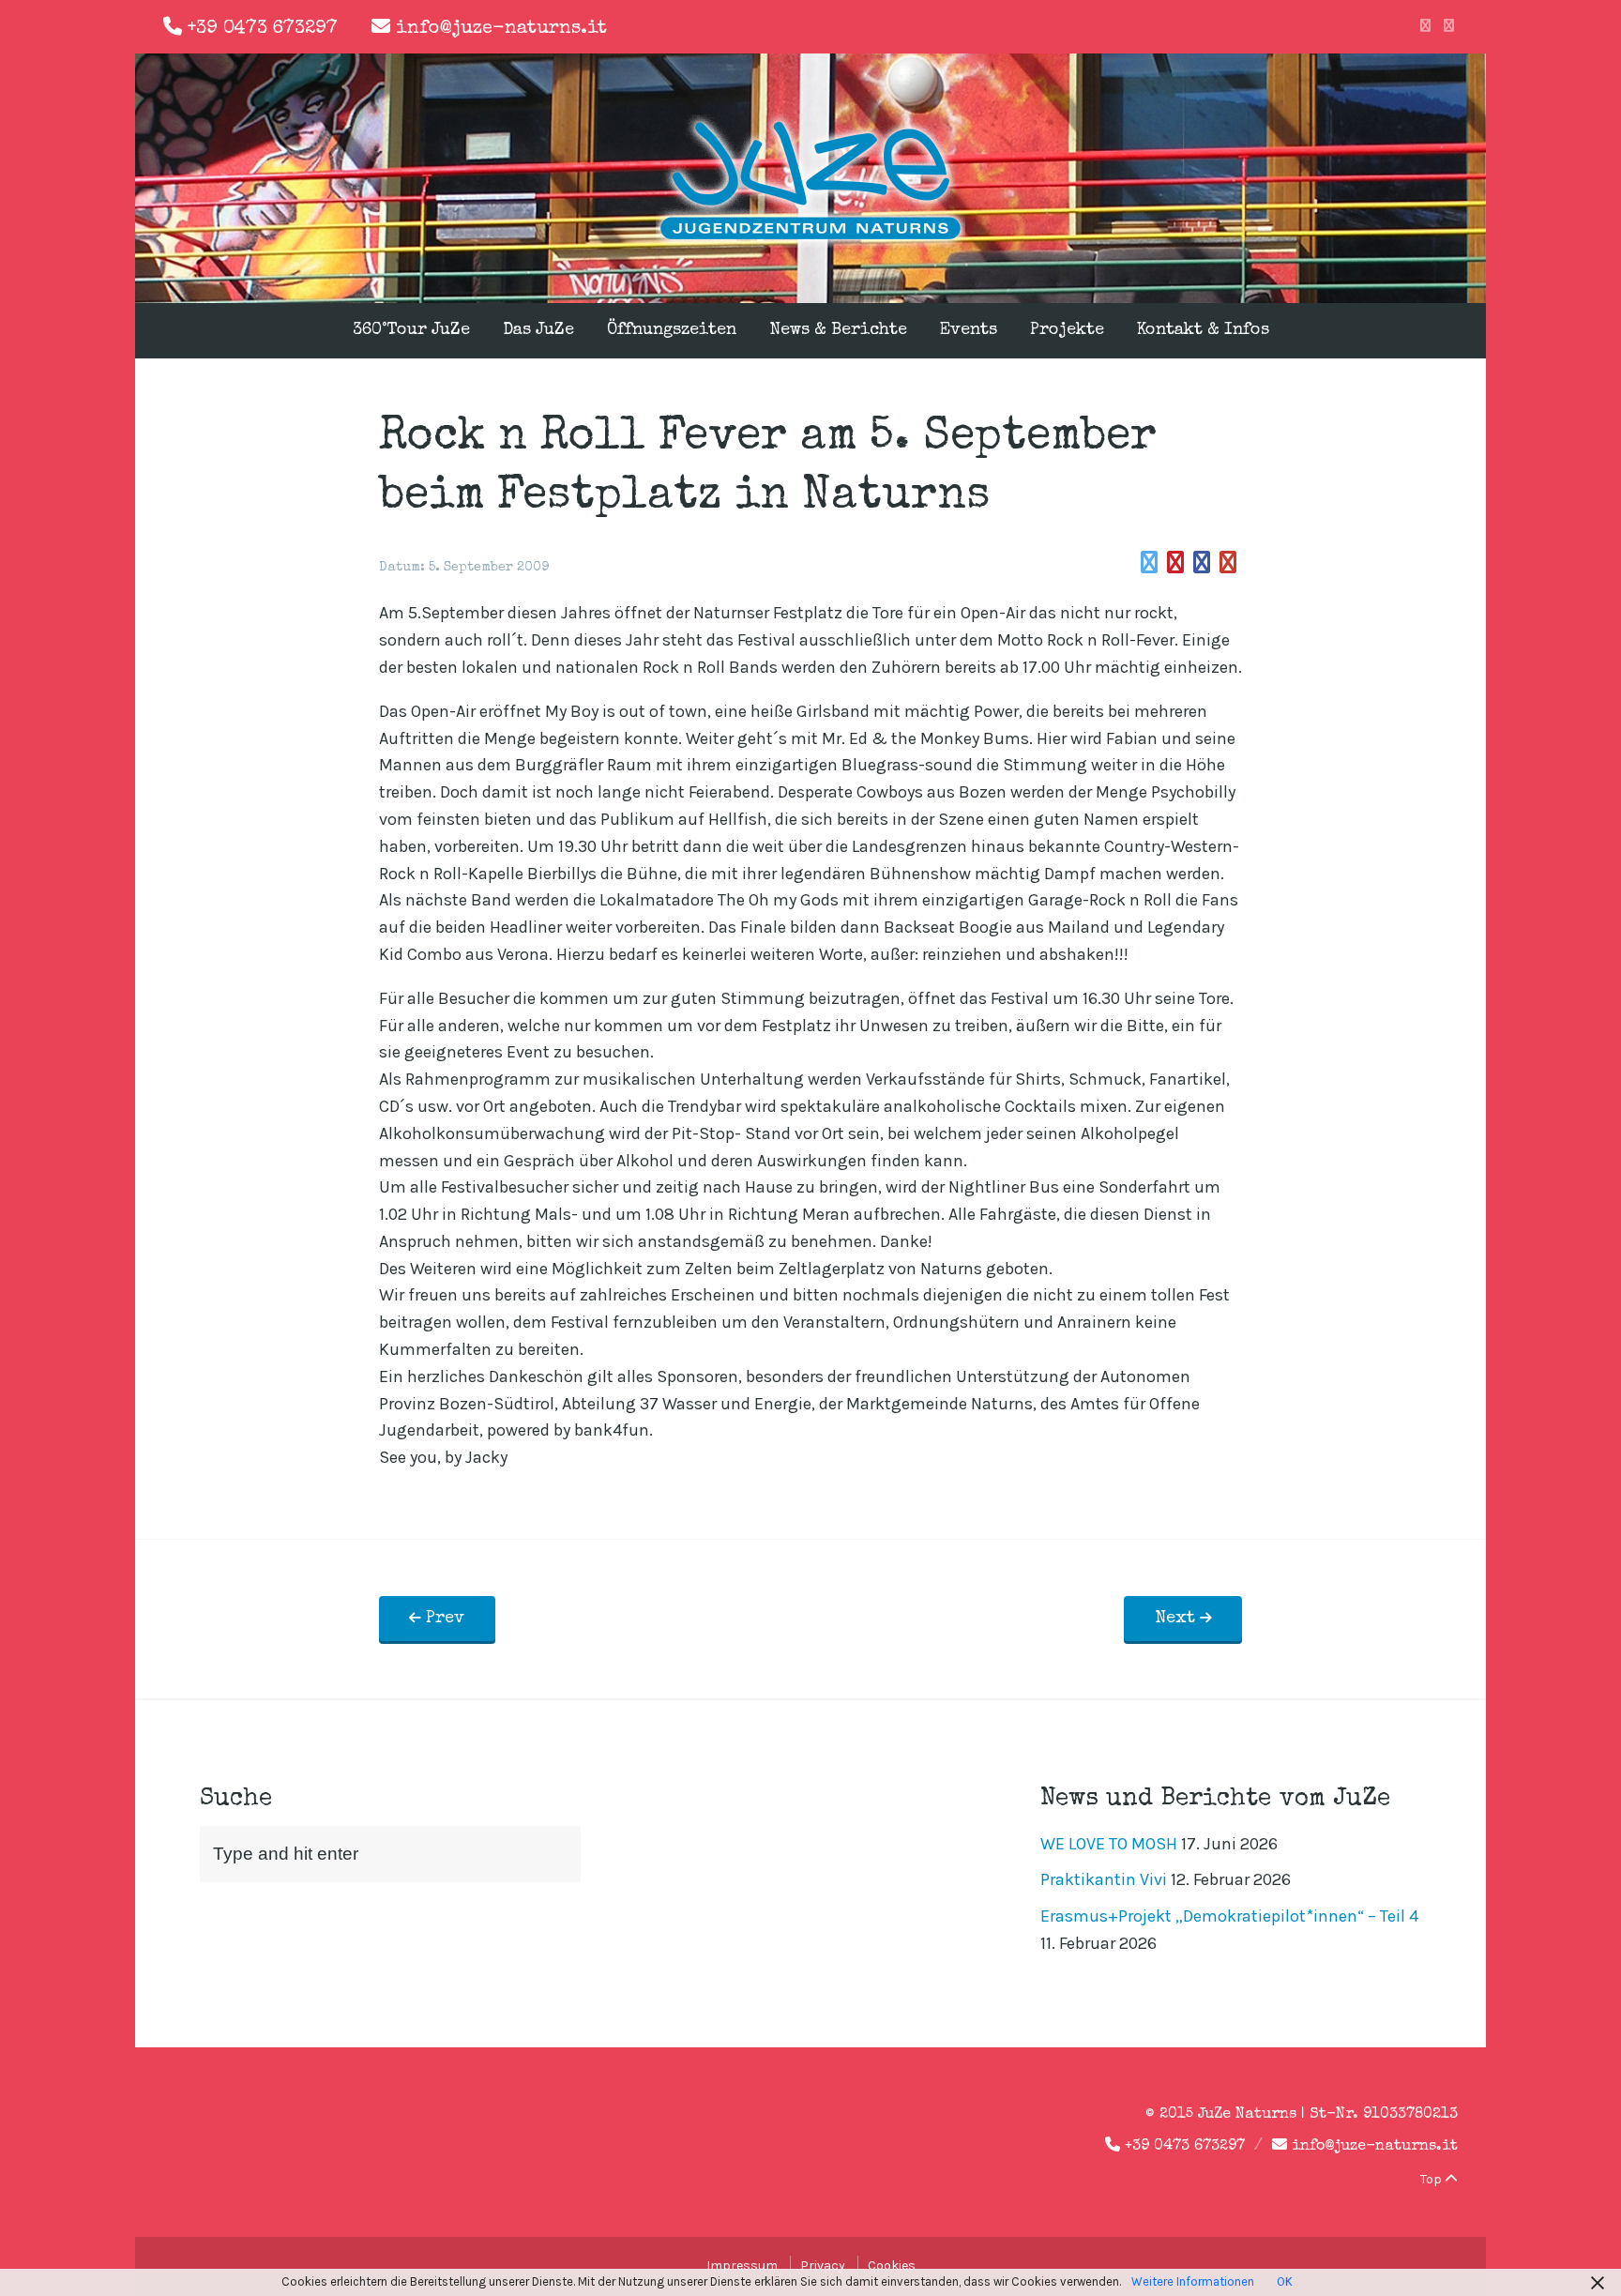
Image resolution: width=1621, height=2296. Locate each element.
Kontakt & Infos (1203, 330)
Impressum (742, 2266)
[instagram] (1449, 26)
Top (1432, 2179)
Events (969, 330)
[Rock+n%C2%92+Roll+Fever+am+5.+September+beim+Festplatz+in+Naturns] (1149, 563)
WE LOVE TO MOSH (1109, 1844)
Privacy (823, 2266)
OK (1285, 2281)
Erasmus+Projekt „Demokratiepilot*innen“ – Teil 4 (1229, 1916)
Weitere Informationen (1193, 2281)
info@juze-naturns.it (501, 29)
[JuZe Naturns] (810, 242)
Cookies (892, 2266)
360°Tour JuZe (411, 330)
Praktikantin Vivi (1104, 1879)
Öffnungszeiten (672, 330)
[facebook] (1425, 26)
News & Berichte (838, 330)
